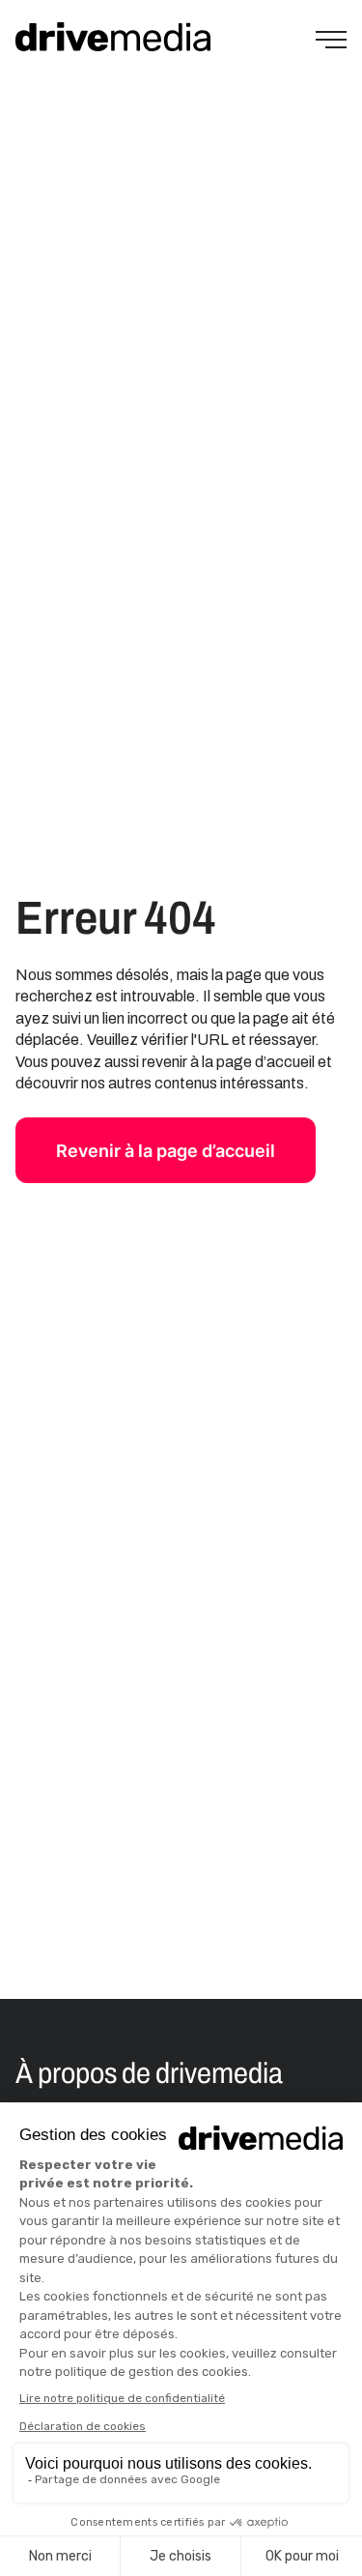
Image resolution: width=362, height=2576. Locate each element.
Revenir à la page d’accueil (166, 1151)
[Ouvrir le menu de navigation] (331, 40)
